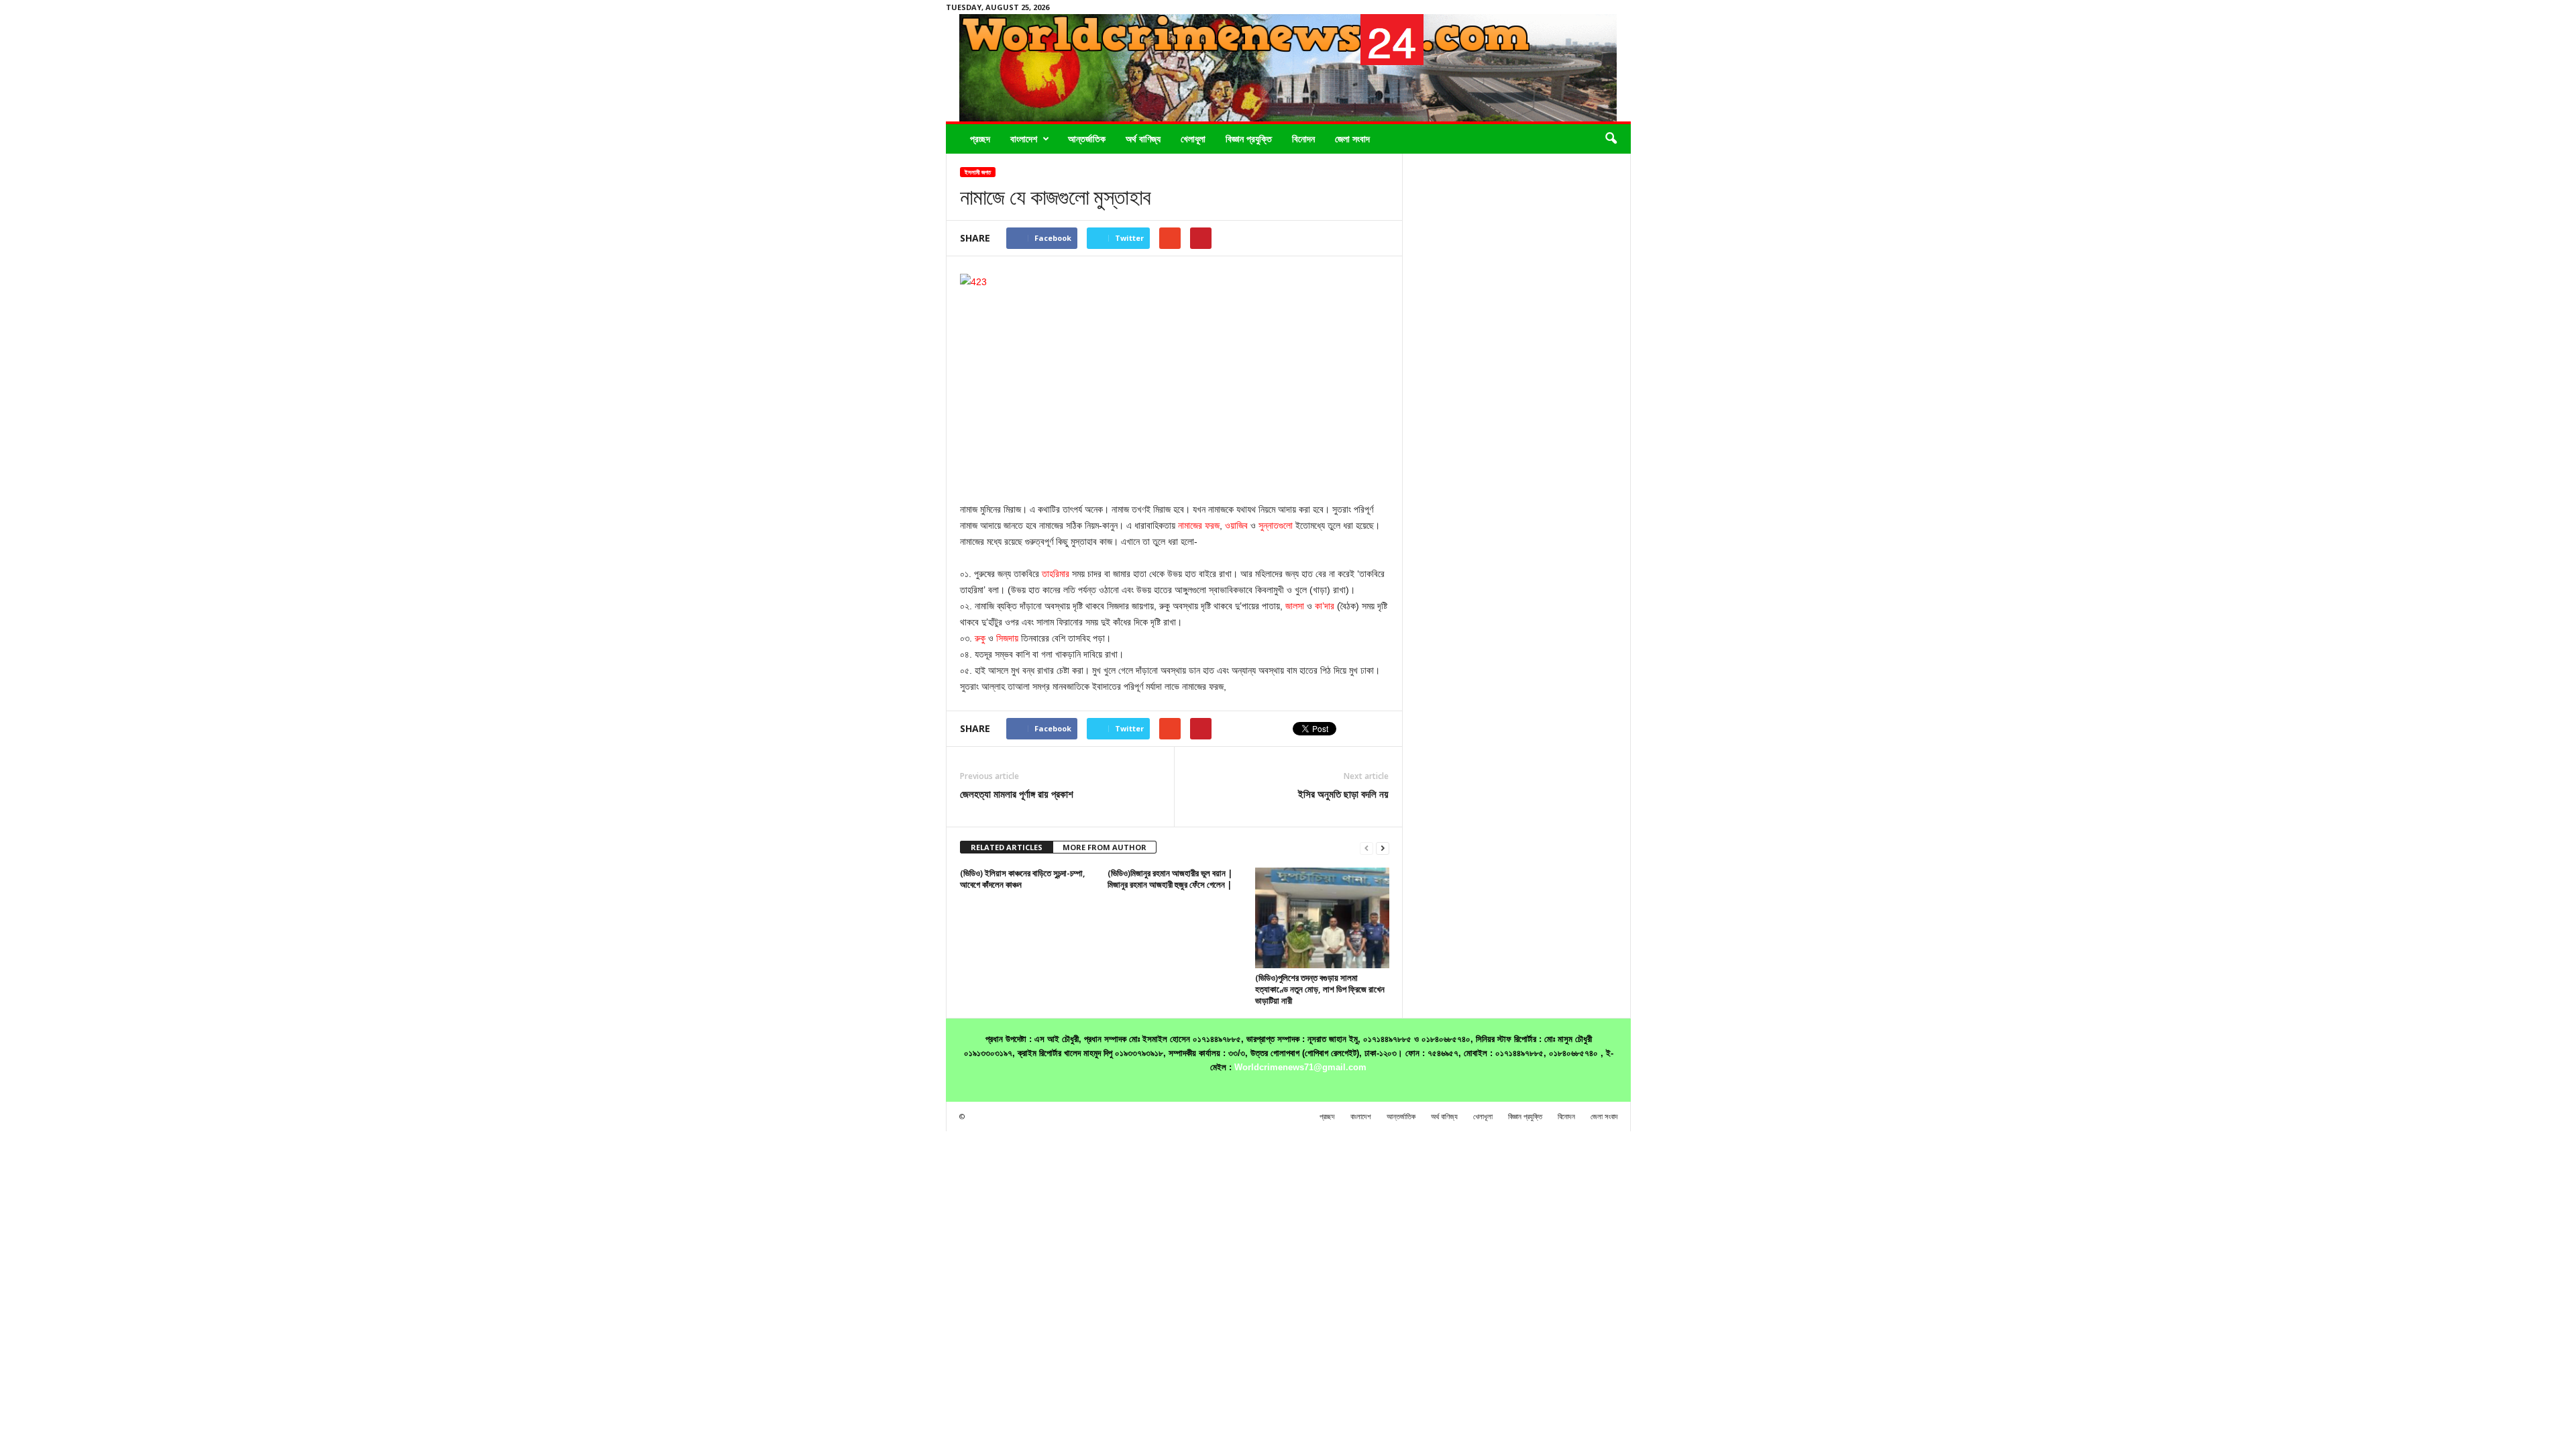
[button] (1611, 139)
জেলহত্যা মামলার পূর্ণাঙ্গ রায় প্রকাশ (1017, 794)
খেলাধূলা (1193, 139)
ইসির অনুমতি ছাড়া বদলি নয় (1343, 794)
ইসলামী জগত (978, 172)
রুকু (980, 638)
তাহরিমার (1056, 574)
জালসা (1295, 606)
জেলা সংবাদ (1352, 139)
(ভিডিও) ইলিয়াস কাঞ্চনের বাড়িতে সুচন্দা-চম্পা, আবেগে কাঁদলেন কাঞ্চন (1023, 879)
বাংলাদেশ (1024, 139)
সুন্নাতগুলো (1276, 525)
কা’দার (1325, 606)
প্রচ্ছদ (980, 139)
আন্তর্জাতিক (1087, 139)
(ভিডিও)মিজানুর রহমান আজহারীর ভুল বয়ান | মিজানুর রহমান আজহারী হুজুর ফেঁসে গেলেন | (1170, 879)
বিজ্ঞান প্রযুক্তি (1249, 139)
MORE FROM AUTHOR (1105, 847)
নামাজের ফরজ (1199, 525)
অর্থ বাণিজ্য (1143, 139)
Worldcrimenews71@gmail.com (1300, 1067)
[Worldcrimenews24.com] (1288, 68)
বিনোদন (1303, 139)
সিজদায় (1007, 638)
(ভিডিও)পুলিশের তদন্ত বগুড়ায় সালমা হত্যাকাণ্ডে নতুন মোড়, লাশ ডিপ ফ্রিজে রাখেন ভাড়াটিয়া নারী (1320, 989)
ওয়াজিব (1236, 525)
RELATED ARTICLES (1007, 847)
